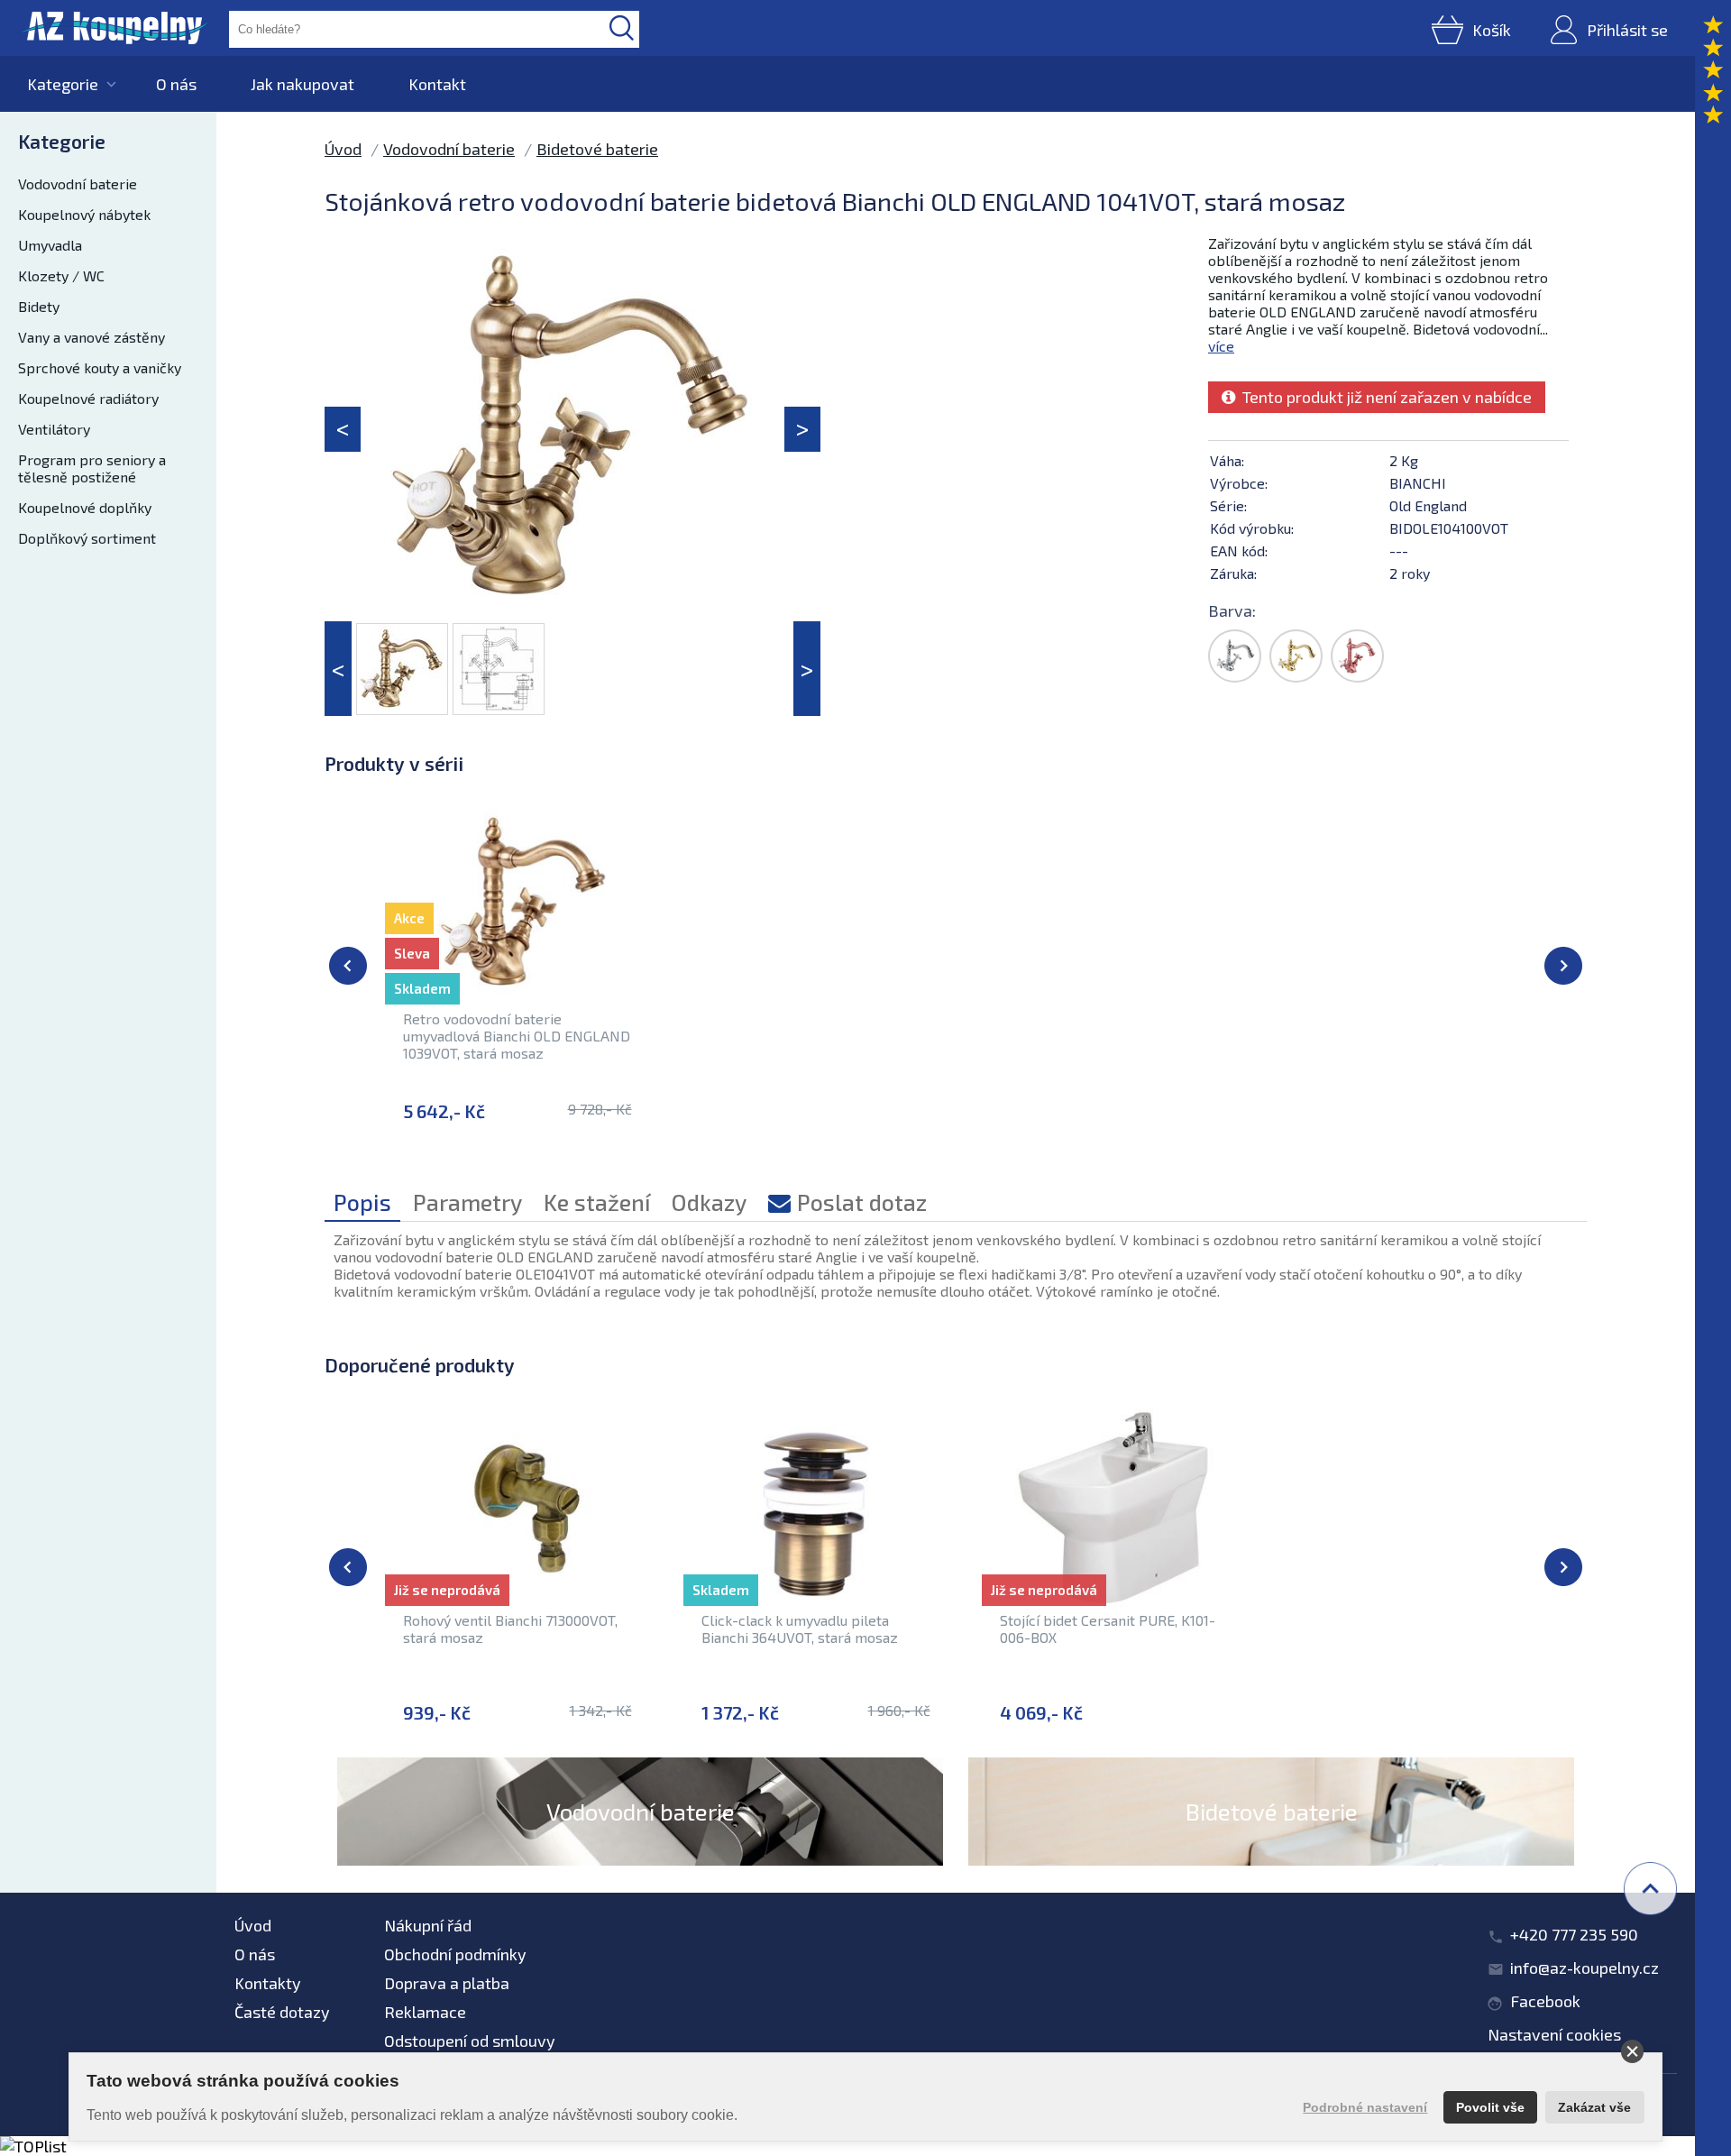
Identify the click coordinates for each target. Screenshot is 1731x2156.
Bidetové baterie (597, 149)
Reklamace (425, 2012)
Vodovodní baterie (78, 183)
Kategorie (63, 84)
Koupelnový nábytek (84, 214)
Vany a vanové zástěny (92, 337)
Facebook (1545, 2001)
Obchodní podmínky (455, 1954)
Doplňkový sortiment (87, 538)
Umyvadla (50, 245)
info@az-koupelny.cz (1584, 1968)
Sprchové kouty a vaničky (100, 367)
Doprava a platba (447, 1983)
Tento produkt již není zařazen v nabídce (1383, 397)
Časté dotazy (282, 2012)
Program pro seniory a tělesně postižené (92, 468)
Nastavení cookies (1554, 2034)
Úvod (343, 149)
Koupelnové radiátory (88, 398)
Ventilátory (54, 429)
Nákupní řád (428, 1925)
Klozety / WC (61, 275)
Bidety (39, 306)
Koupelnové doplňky (85, 507)
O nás (176, 84)
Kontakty (268, 1983)
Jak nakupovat (302, 84)
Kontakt (437, 84)
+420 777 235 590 (1574, 1934)
